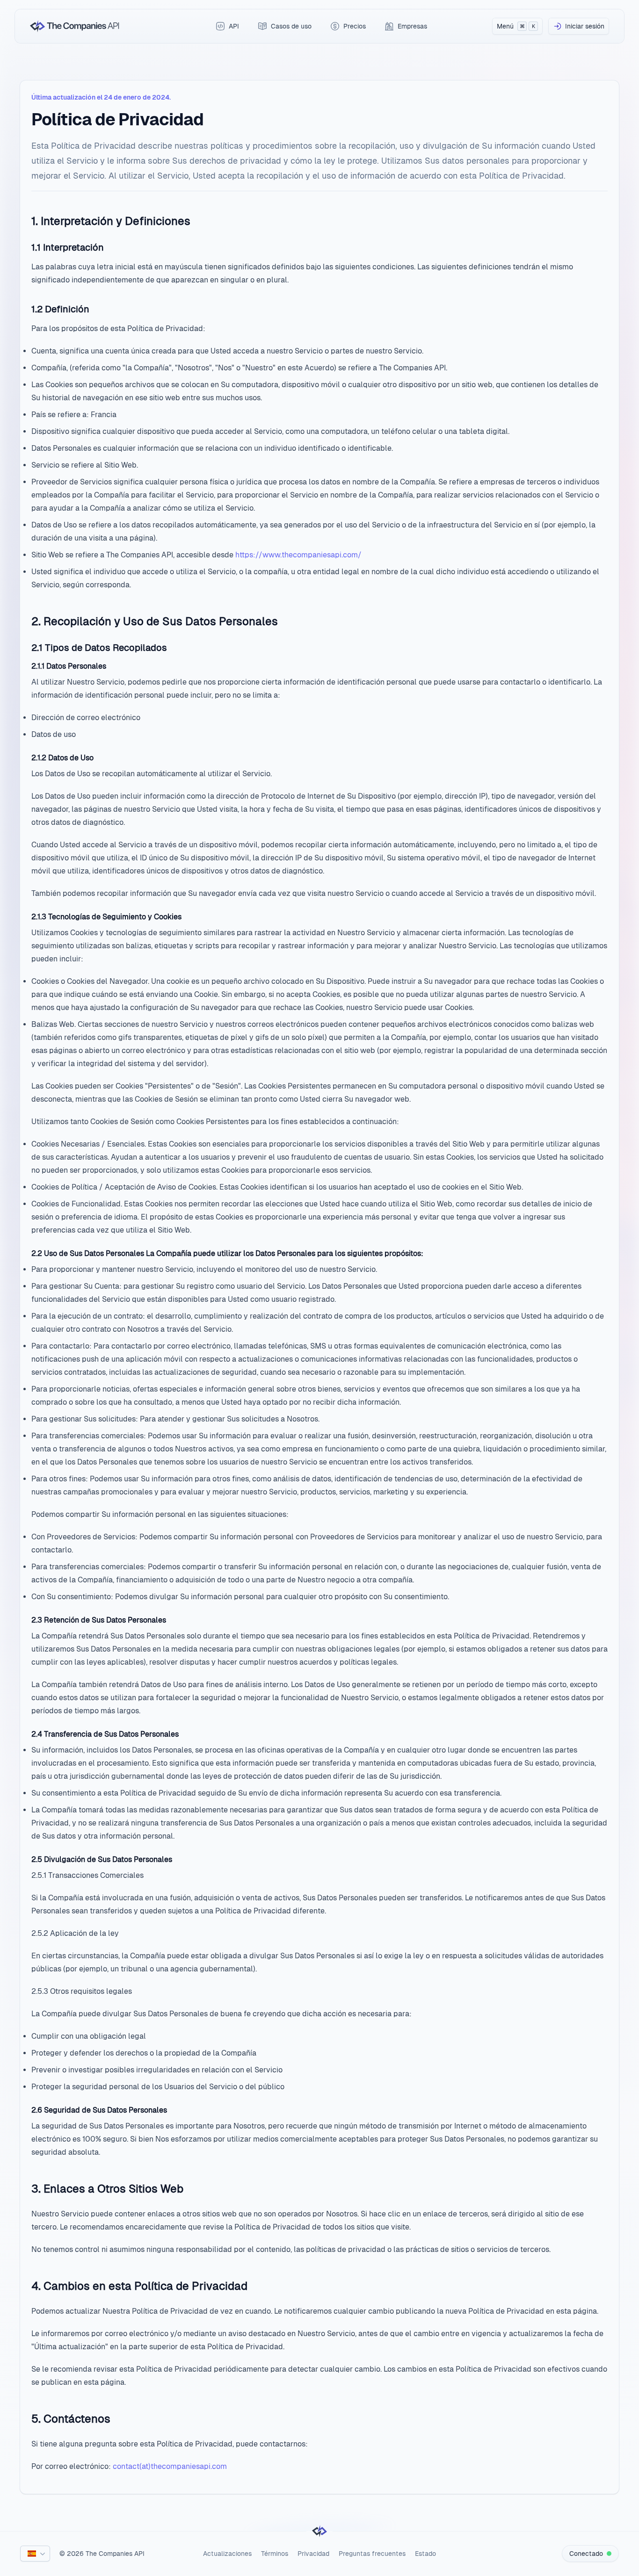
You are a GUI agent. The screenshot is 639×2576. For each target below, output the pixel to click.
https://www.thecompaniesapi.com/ (298, 555)
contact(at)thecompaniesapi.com (170, 2466)
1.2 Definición (60, 309)
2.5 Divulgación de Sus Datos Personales (102, 1859)
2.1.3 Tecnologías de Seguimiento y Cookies (106, 917)
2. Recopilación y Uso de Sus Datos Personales (155, 621)
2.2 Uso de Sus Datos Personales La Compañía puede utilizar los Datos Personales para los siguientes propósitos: (227, 1253)
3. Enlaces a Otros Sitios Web (107, 2189)
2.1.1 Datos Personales (69, 666)
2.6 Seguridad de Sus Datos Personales (99, 2110)
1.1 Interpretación (68, 247)
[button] (35, 2554)
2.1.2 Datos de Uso (62, 758)
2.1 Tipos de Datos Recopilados (99, 648)
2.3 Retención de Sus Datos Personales (99, 1620)
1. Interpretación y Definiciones (111, 221)
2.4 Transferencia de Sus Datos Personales (105, 1734)
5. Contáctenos (71, 2419)
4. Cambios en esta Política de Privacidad (139, 2286)
